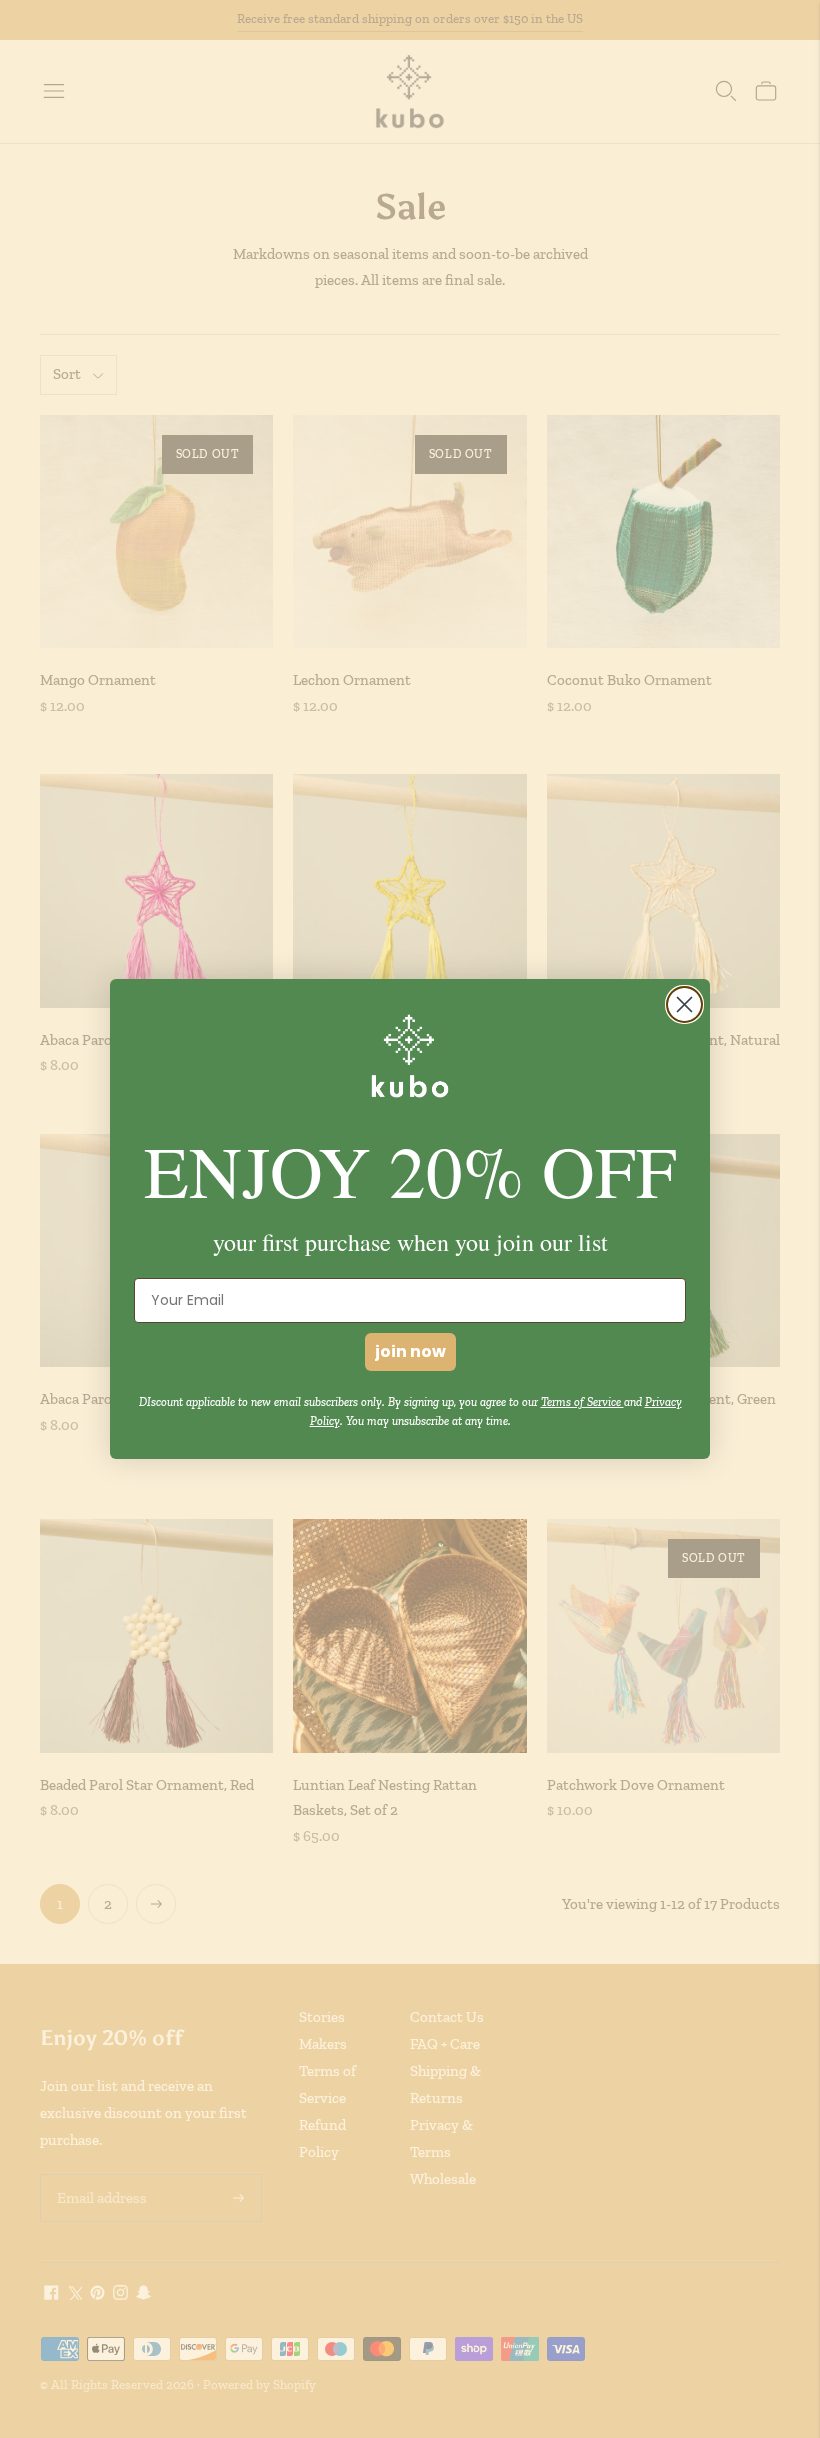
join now (410, 1351)
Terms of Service (582, 1402)
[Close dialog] (684, 1004)
